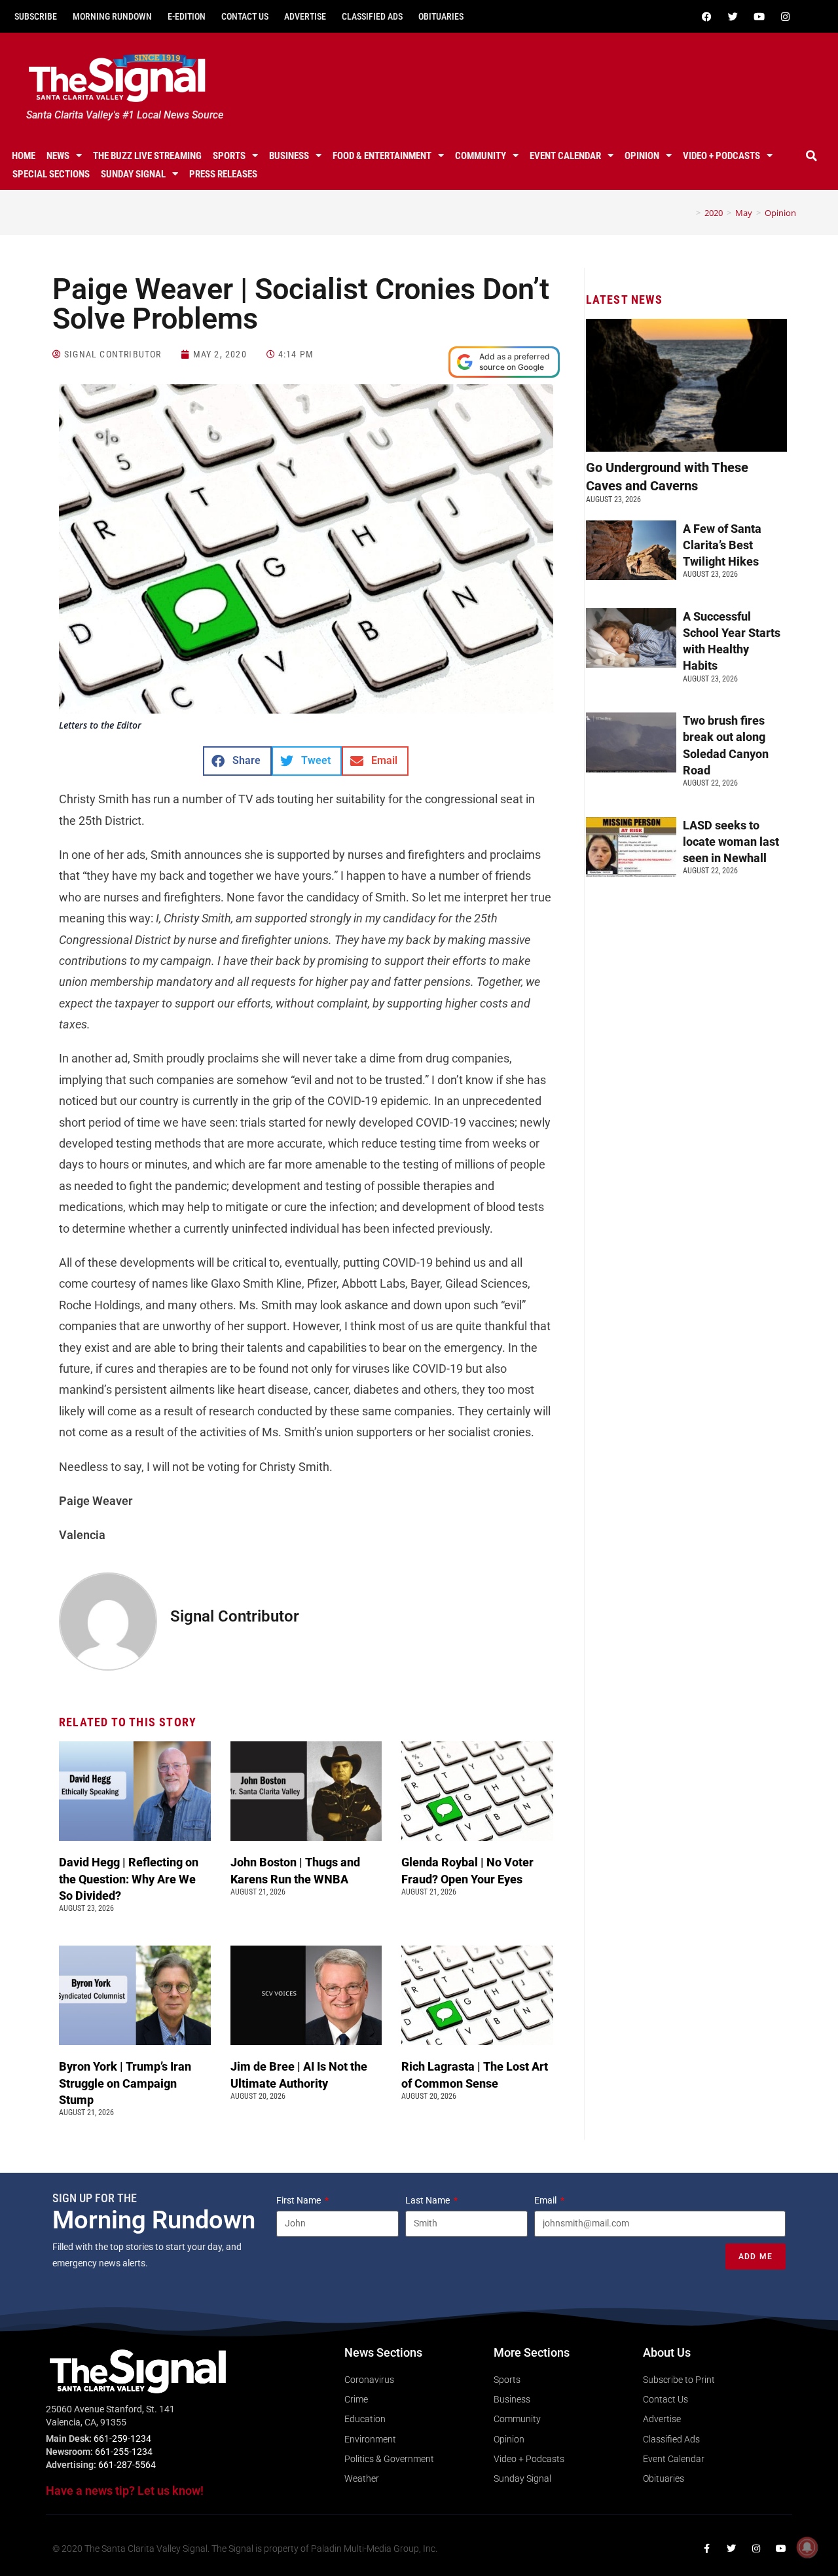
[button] (811, 156)
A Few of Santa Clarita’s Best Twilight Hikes (722, 545)
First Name (300, 2200)
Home (24, 156)
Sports (229, 156)
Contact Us (245, 16)
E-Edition (187, 16)
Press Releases (223, 174)
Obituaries (441, 16)
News (58, 156)
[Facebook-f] (706, 2549)
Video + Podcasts (721, 156)
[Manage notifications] (807, 2547)
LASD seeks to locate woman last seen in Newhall (731, 842)
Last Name (428, 2200)
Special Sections (51, 174)
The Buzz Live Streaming (147, 156)
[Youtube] (759, 16)
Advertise (305, 16)
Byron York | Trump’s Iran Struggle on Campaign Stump (125, 2083)
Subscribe (36, 16)
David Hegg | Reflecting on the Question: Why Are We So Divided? (129, 1878)
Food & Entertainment (382, 156)
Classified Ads (372, 16)
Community (481, 156)
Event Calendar (565, 156)
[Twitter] (733, 16)
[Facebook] (706, 16)
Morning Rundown (112, 16)
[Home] (689, 213)
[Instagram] (785, 16)
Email (546, 2200)
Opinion (642, 156)
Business (289, 156)
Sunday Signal (133, 174)
